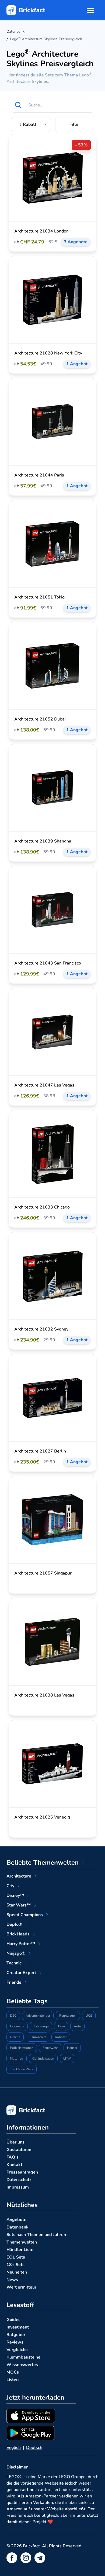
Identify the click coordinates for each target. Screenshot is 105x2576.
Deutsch (34, 2448)
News (12, 2280)
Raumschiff (38, 2037)
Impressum (18, 2187)
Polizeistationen (22, 2048)
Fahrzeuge (41, 2026)
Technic (14, 1963)
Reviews (15, 2342)
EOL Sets (16, 2257)
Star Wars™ (19, 1905)
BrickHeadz (18, 1934)
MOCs (13, 2372)
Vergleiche (17, 2350)
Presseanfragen (22, 2172)
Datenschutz (19, 2180)
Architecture (19, 1876)
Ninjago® (16, 1953)
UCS (89, 2016)
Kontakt (14, 2165)
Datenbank (17, 2227)
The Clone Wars (22, 2069)
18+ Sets (15, 2265)
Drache (15, 2037)
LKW (67, 2058)
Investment (18, 2327)
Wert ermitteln (21, 2287)
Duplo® (14, 1924)
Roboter (61, 2037)
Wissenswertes (22, 2365)
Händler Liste (20, 2250)
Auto (77, 2026)
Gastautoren (19, 2150)
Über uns (15, 2142)
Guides (13, 2320)
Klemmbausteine (23, 2357)
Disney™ (15, 1895)
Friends (14, 1982)
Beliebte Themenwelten (43, 1862)
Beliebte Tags (27, 2001)
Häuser (72, 2048)
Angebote (16, 2220)
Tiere (61, 2026)
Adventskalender (38, 2016)
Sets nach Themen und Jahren (36, 2235)
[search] (18, 105)
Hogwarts (17, 2026)
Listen (13, 2380)
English (14, 2448)
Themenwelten (22, 2242)
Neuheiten (17, 2272)
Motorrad (17, 2058)
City (10, 1886)
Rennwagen (68, 2016)
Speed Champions (25, 1915)
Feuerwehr (50, 2048)
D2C (13, 2016)
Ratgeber (16, 2335)
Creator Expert (21, 1973)
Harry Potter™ (21, 1944)
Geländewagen (43, 2058)
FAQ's (13, 2157)
